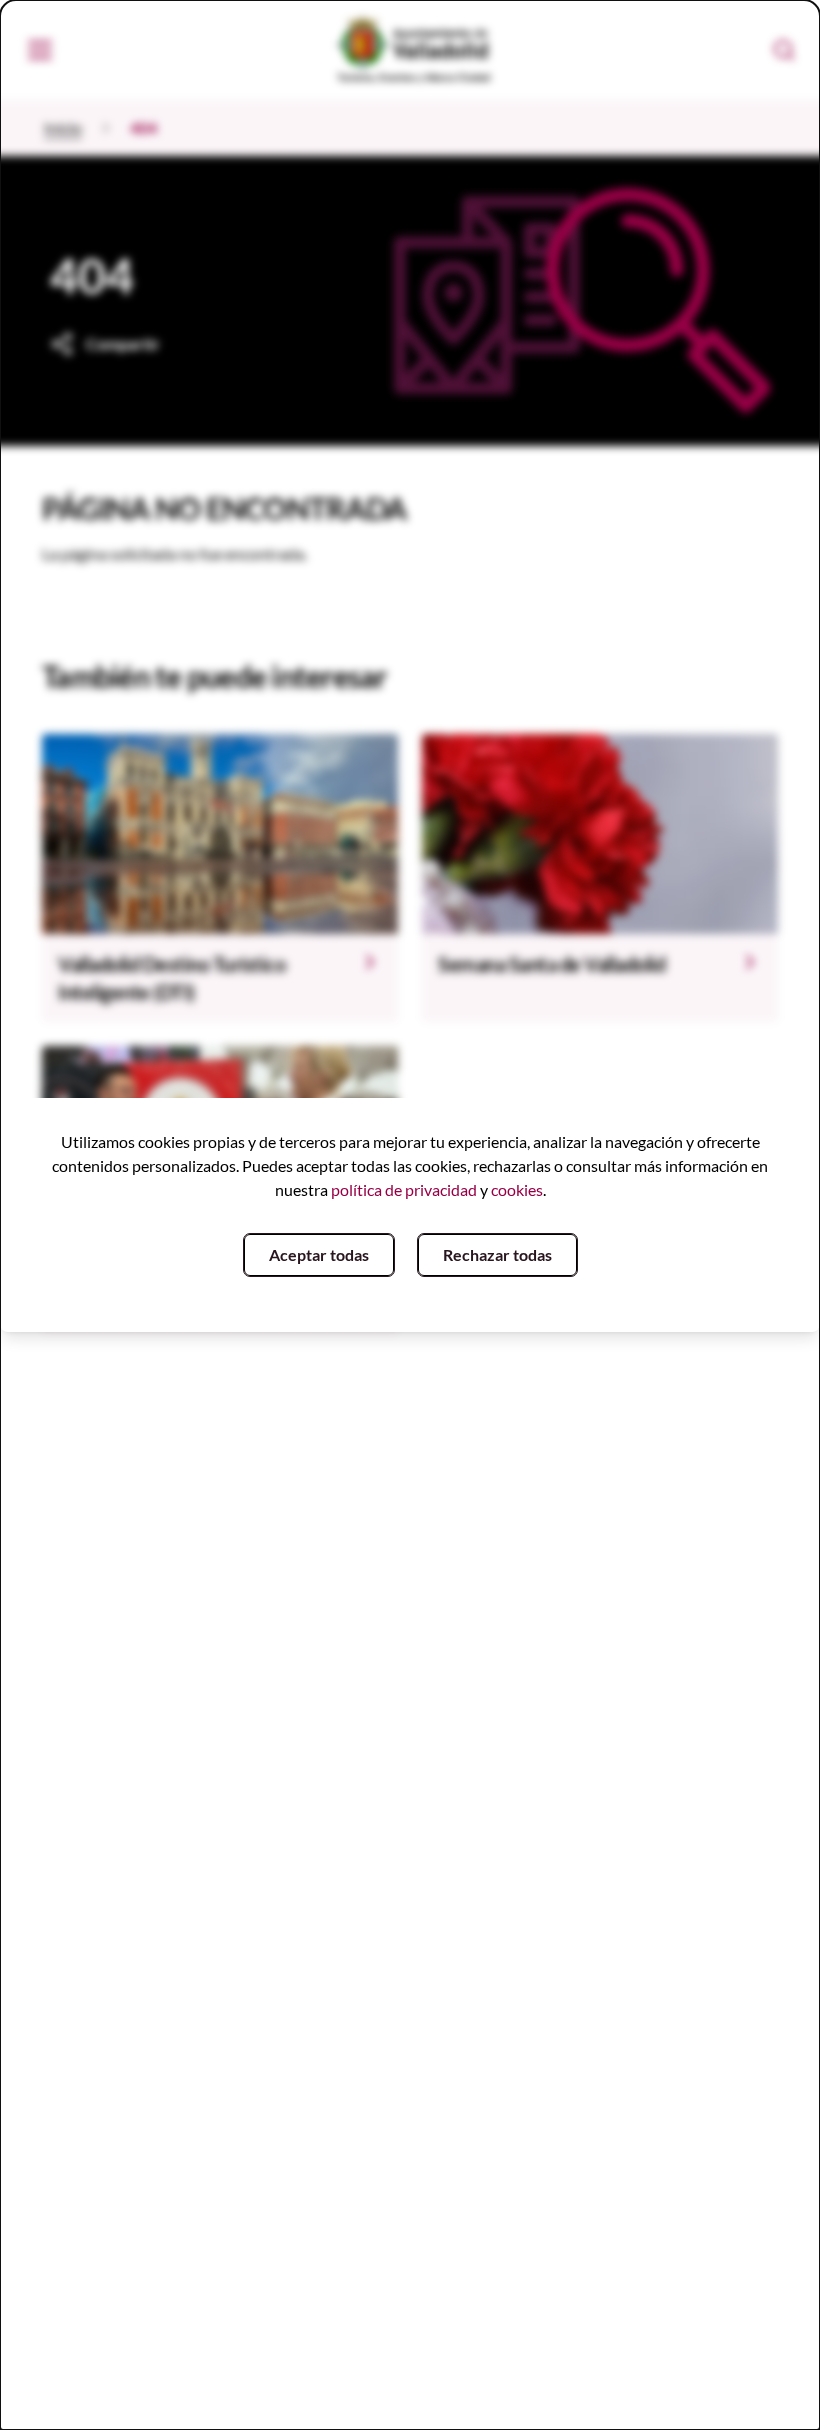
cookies (517, 1189)
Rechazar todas (497, 1254)
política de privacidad (404, 1189)
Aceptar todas (319, 1254)
